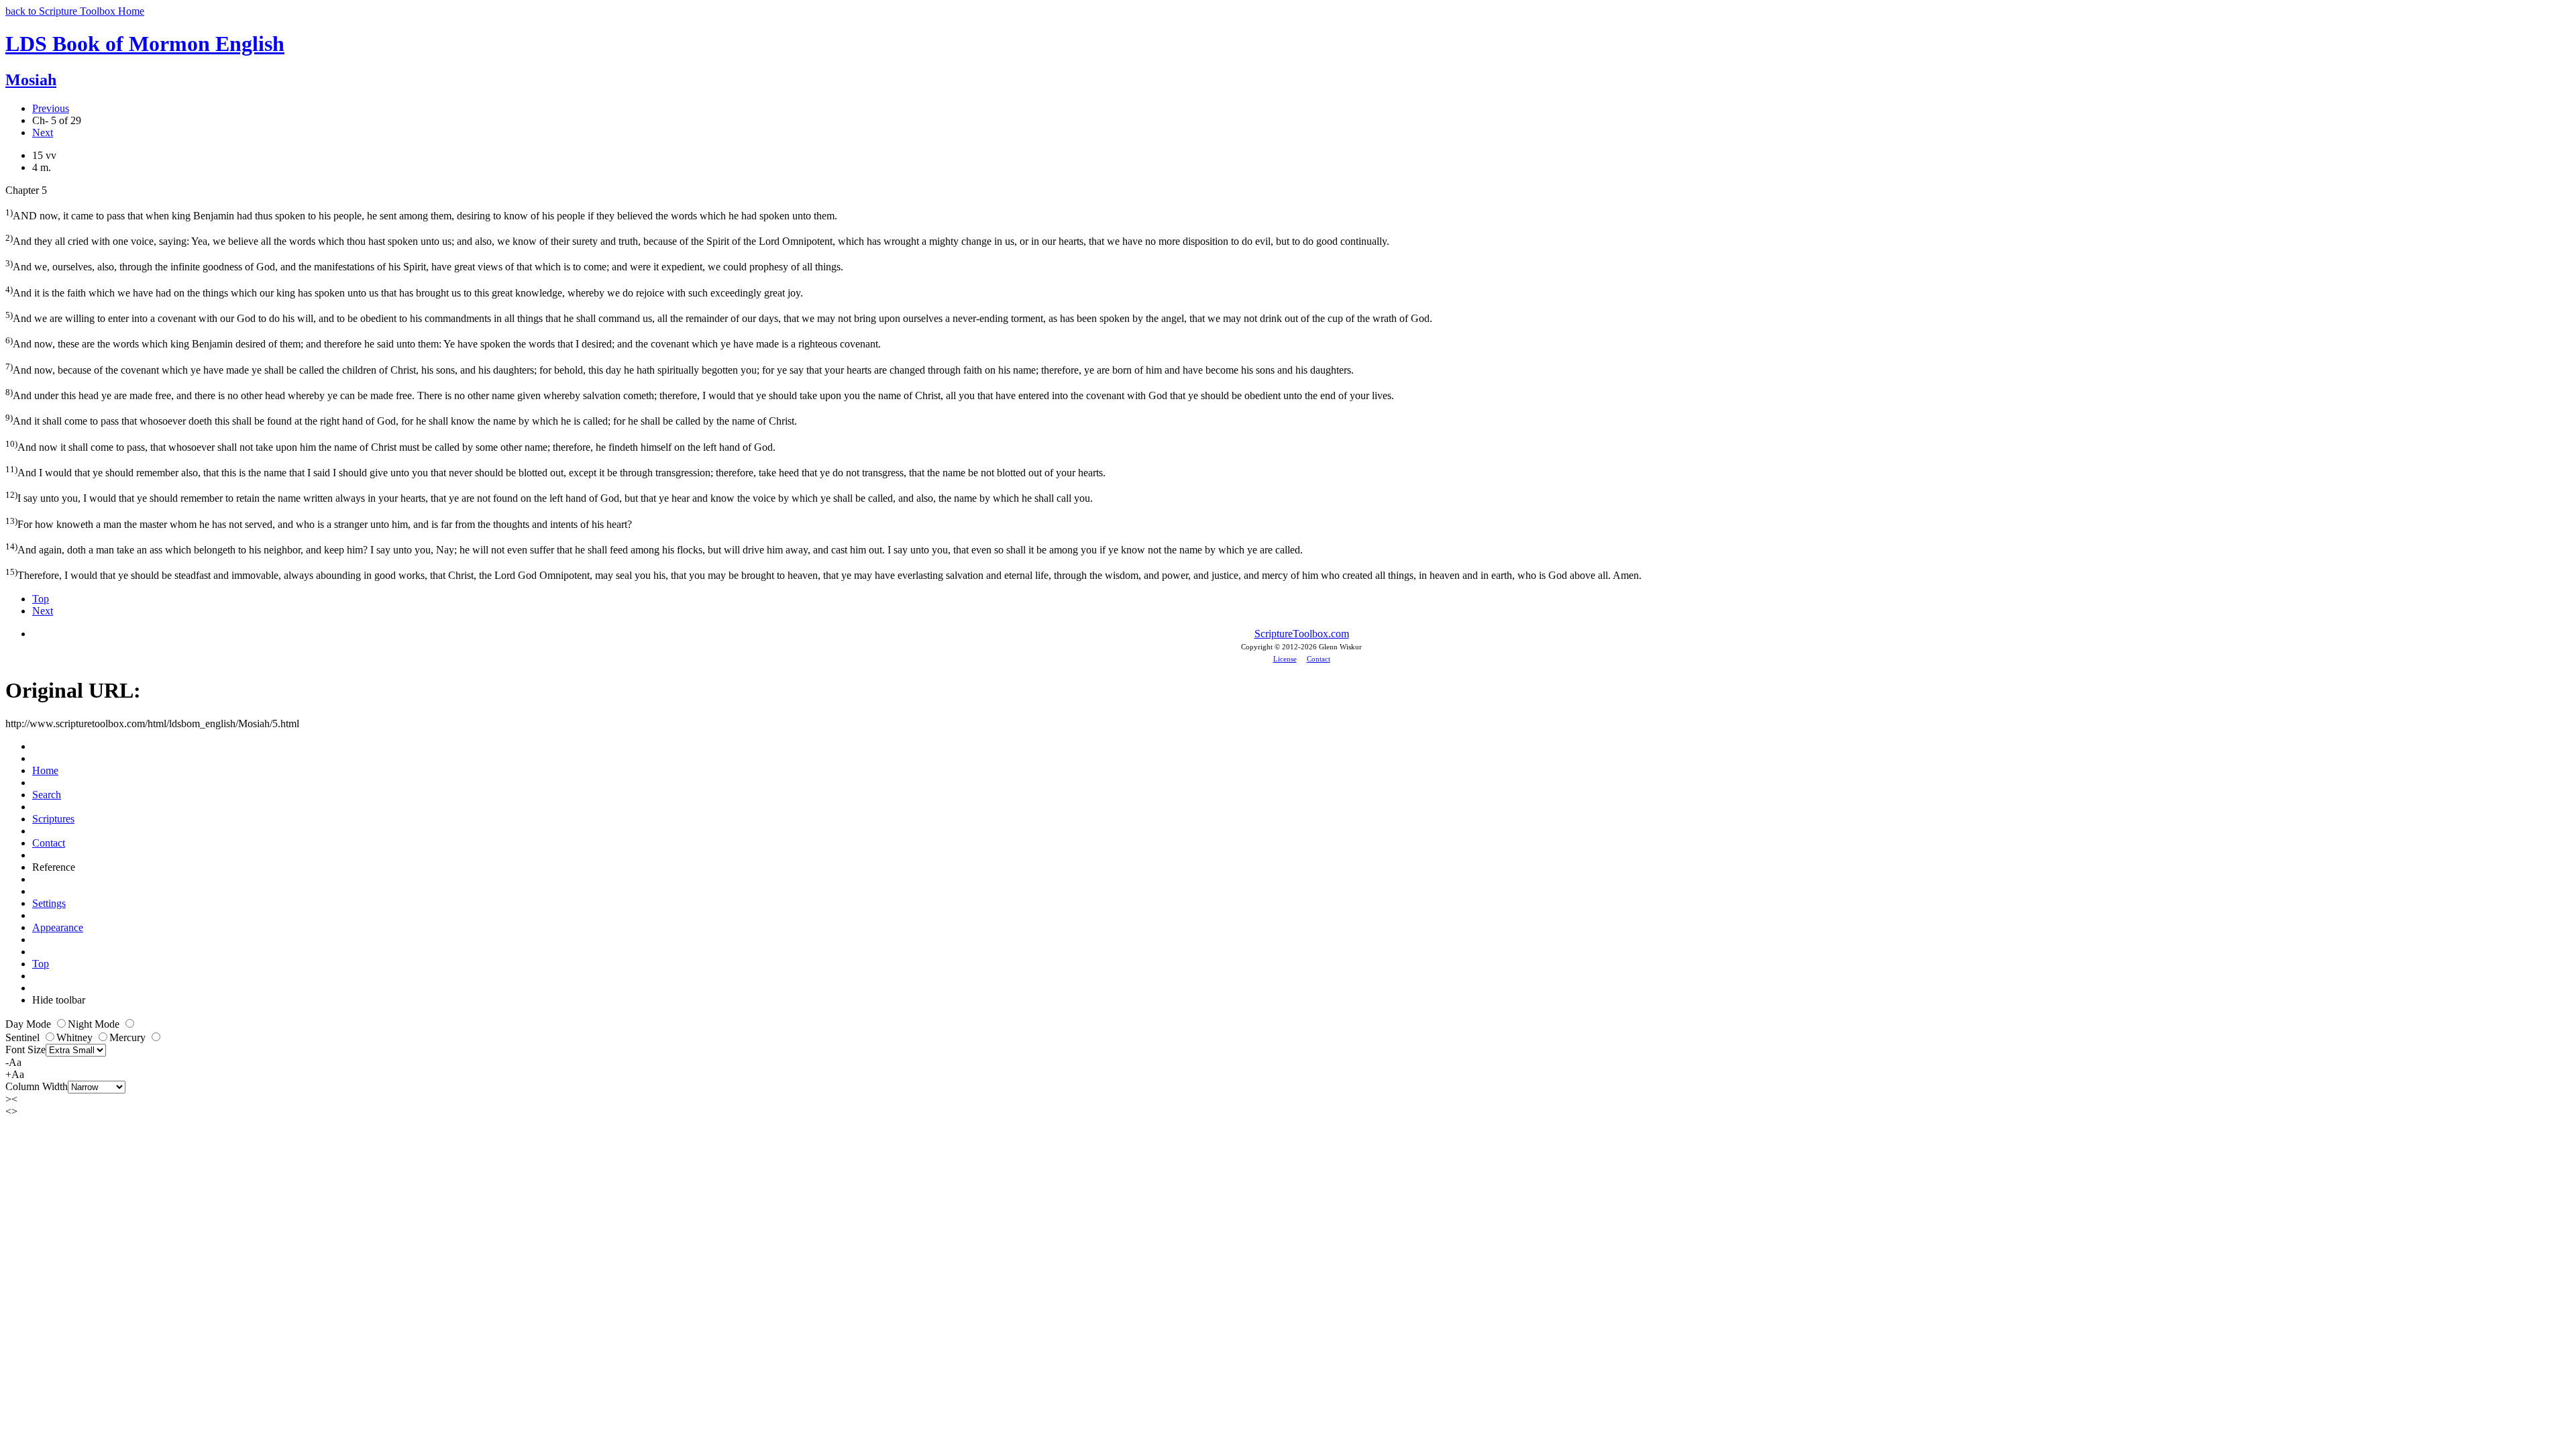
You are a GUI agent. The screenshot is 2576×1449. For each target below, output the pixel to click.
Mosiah (31, 80)
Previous (51, 108)
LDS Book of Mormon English (145, 44)
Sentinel (24, 1037)
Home (45, 770)
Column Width (37, 1086)
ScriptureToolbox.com (1302, 634)
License (1285, 659)
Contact (1319, 659)
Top (41, 599)
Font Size (25, 1050)
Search (47, 795)
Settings (49, 903)
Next (43, 132)
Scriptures (53, 819)
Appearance (58, 927)
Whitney (76, 1037)
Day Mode (30, 1024)
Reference (54, 867)
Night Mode (95, 1024)
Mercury (129, 1037)
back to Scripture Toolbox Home (75, 11)
